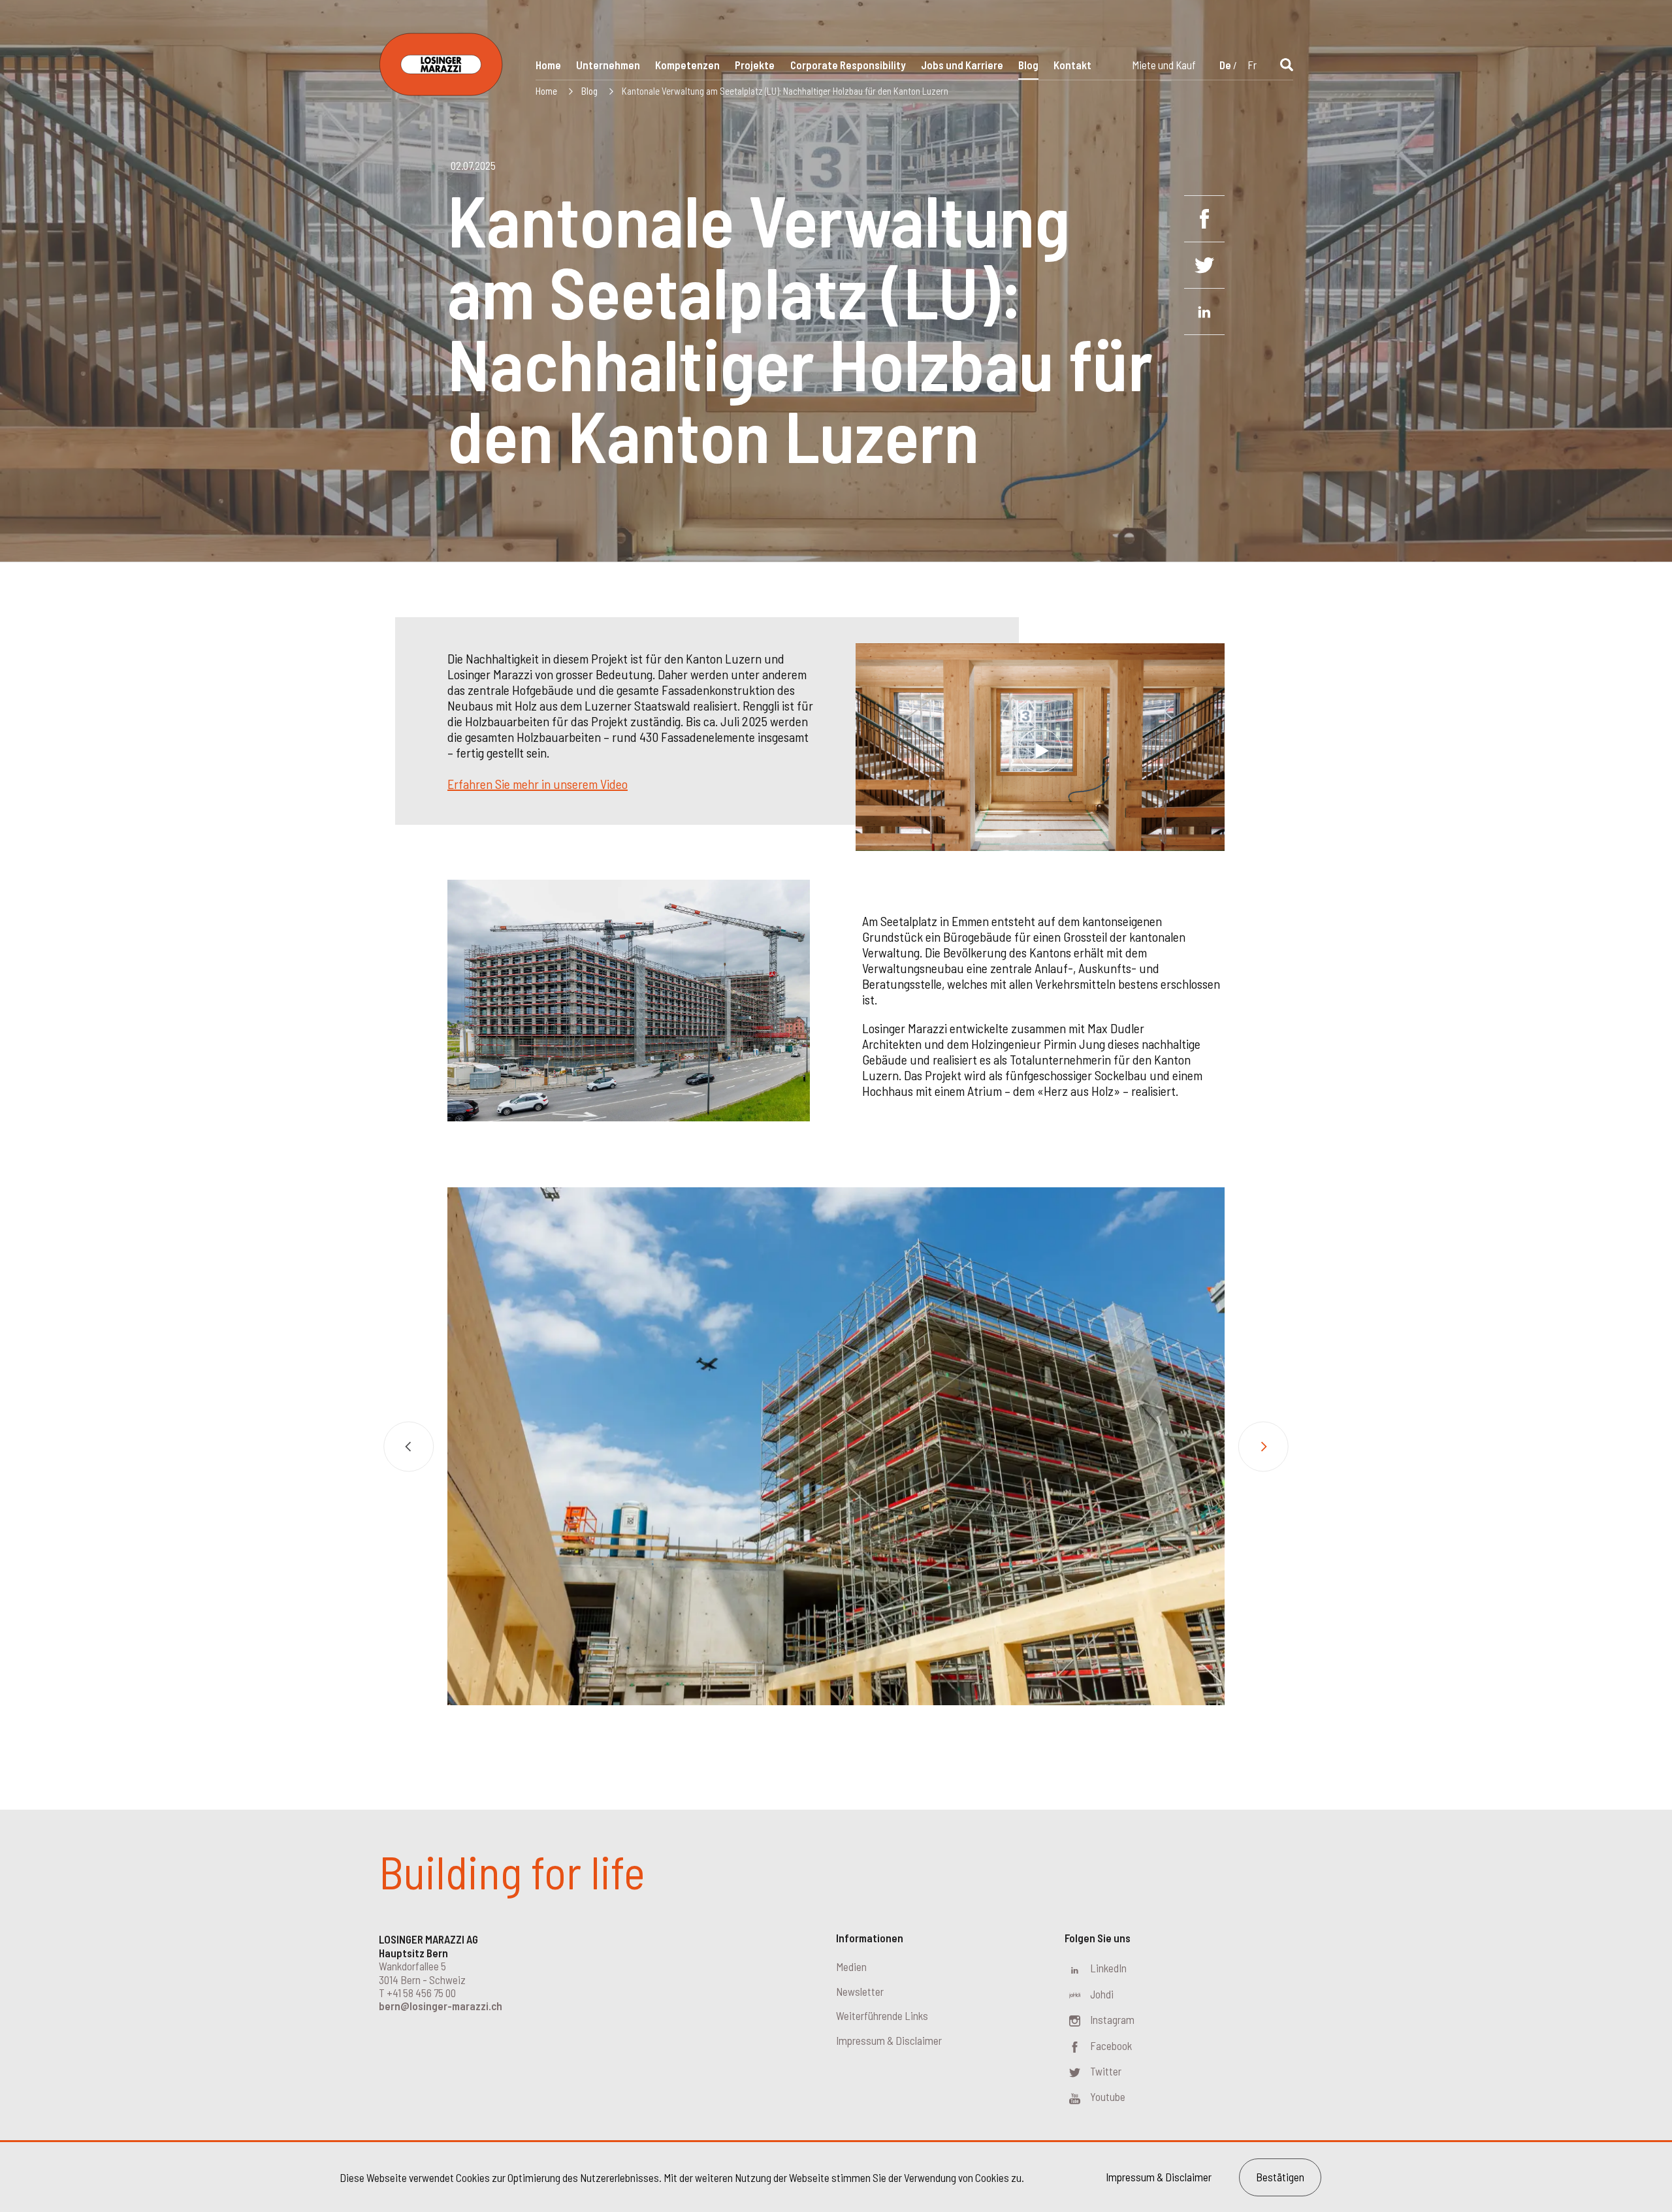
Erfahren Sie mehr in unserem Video (538, 784)
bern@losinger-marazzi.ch (441, 2006)
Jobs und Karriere (962, 65)
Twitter (1106, 2071)
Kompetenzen (687, 65)
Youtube (1108, 2096)
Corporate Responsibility (848, 65)
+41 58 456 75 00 (421, 1993)
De (1225, 65)
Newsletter (860, 1991)
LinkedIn (1108, 1968)
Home (548, 65)
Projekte (755, 65)
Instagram (1112, 2019)
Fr (1252, 65)
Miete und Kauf (1164, 65)
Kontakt (1072, 65)
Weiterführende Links (882, 2015)
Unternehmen (608, 65)
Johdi (1102, 1994)
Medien (851, 1966)
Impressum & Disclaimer (889, 2040)
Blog (1028, 65)
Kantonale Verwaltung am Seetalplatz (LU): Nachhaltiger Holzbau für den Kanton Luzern (785, 91)
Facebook (1111, 2045)
